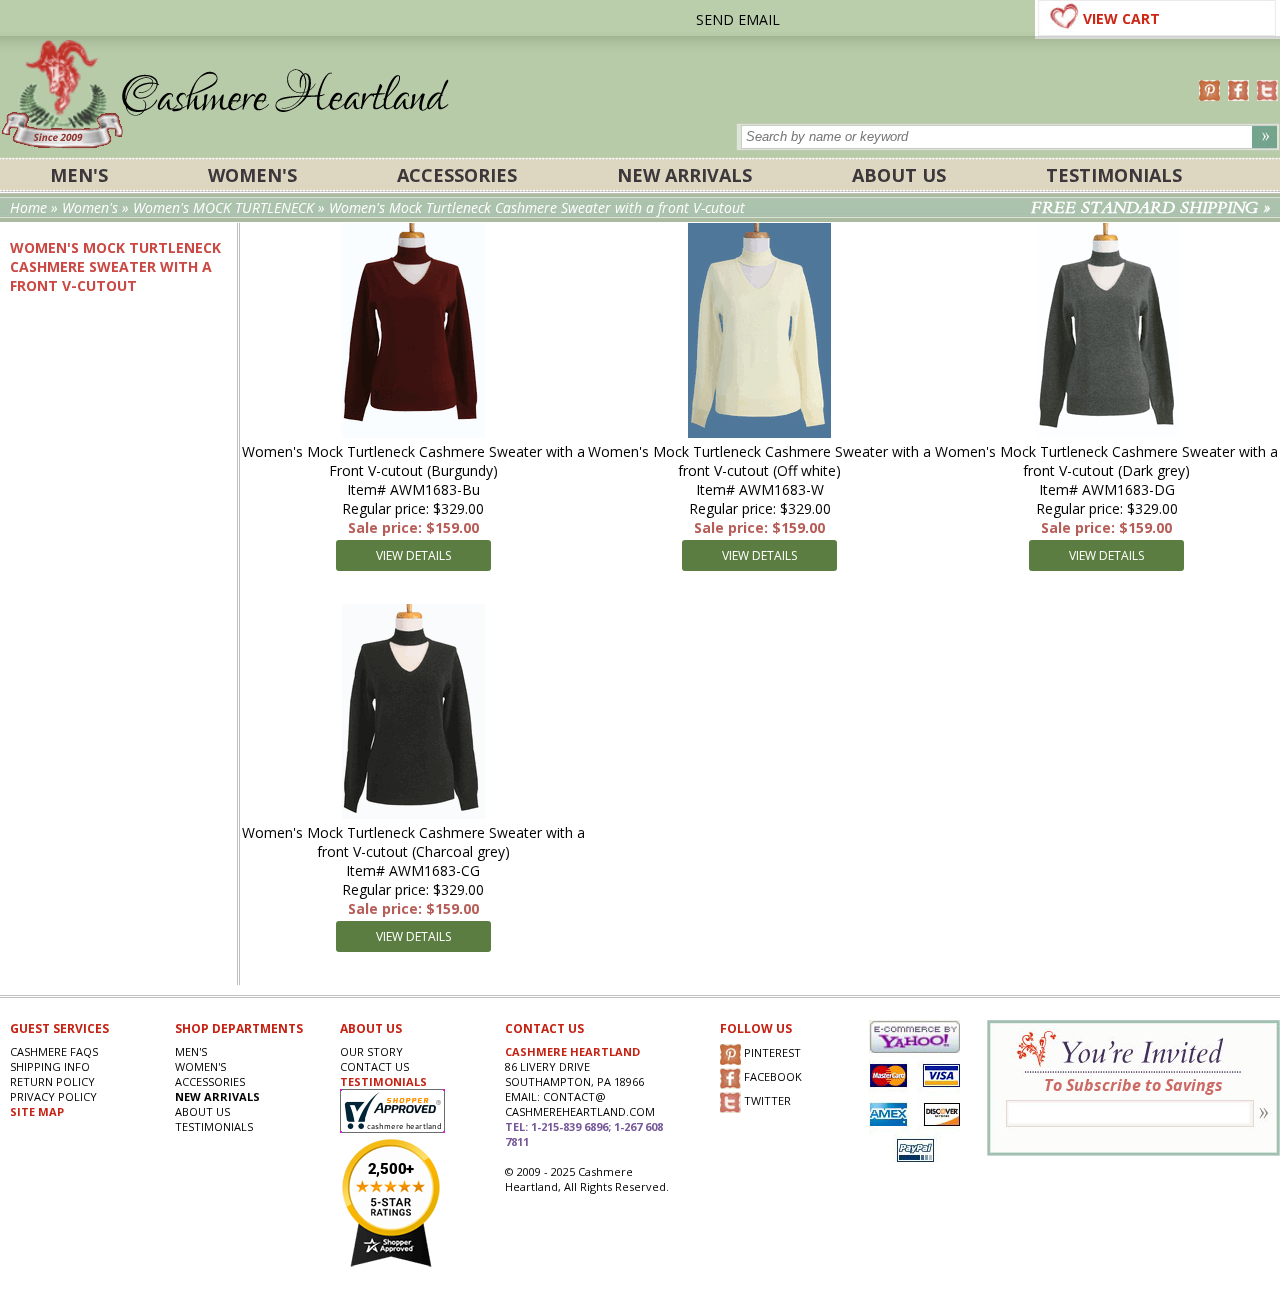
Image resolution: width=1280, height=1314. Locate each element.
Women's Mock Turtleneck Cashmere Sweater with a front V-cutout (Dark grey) (1106, 461)
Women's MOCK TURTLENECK (223, 207)
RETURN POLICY (52, 1081)
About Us (899, 175)
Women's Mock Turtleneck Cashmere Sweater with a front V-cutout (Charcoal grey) (413, 842)
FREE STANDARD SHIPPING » (1150, 208)
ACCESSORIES (457, 175)
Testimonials (1114, 175)
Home (28, 207)
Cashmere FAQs (54, 1051)
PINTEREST (771, 1052)
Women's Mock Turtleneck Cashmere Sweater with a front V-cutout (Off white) (759, 461)
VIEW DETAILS (413, 555)
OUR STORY (371, 1051)
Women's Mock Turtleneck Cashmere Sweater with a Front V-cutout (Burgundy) (413, 461)
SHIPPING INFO (50, 1066)
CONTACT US (374, 1066)
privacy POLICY (53, 1096)
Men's (79, 175)
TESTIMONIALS (383, 1081)
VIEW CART (1121, 18)
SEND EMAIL (738, 19)
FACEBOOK (771, 1076)
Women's (252, 175)
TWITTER (766, 1100)
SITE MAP (37, 1111)
